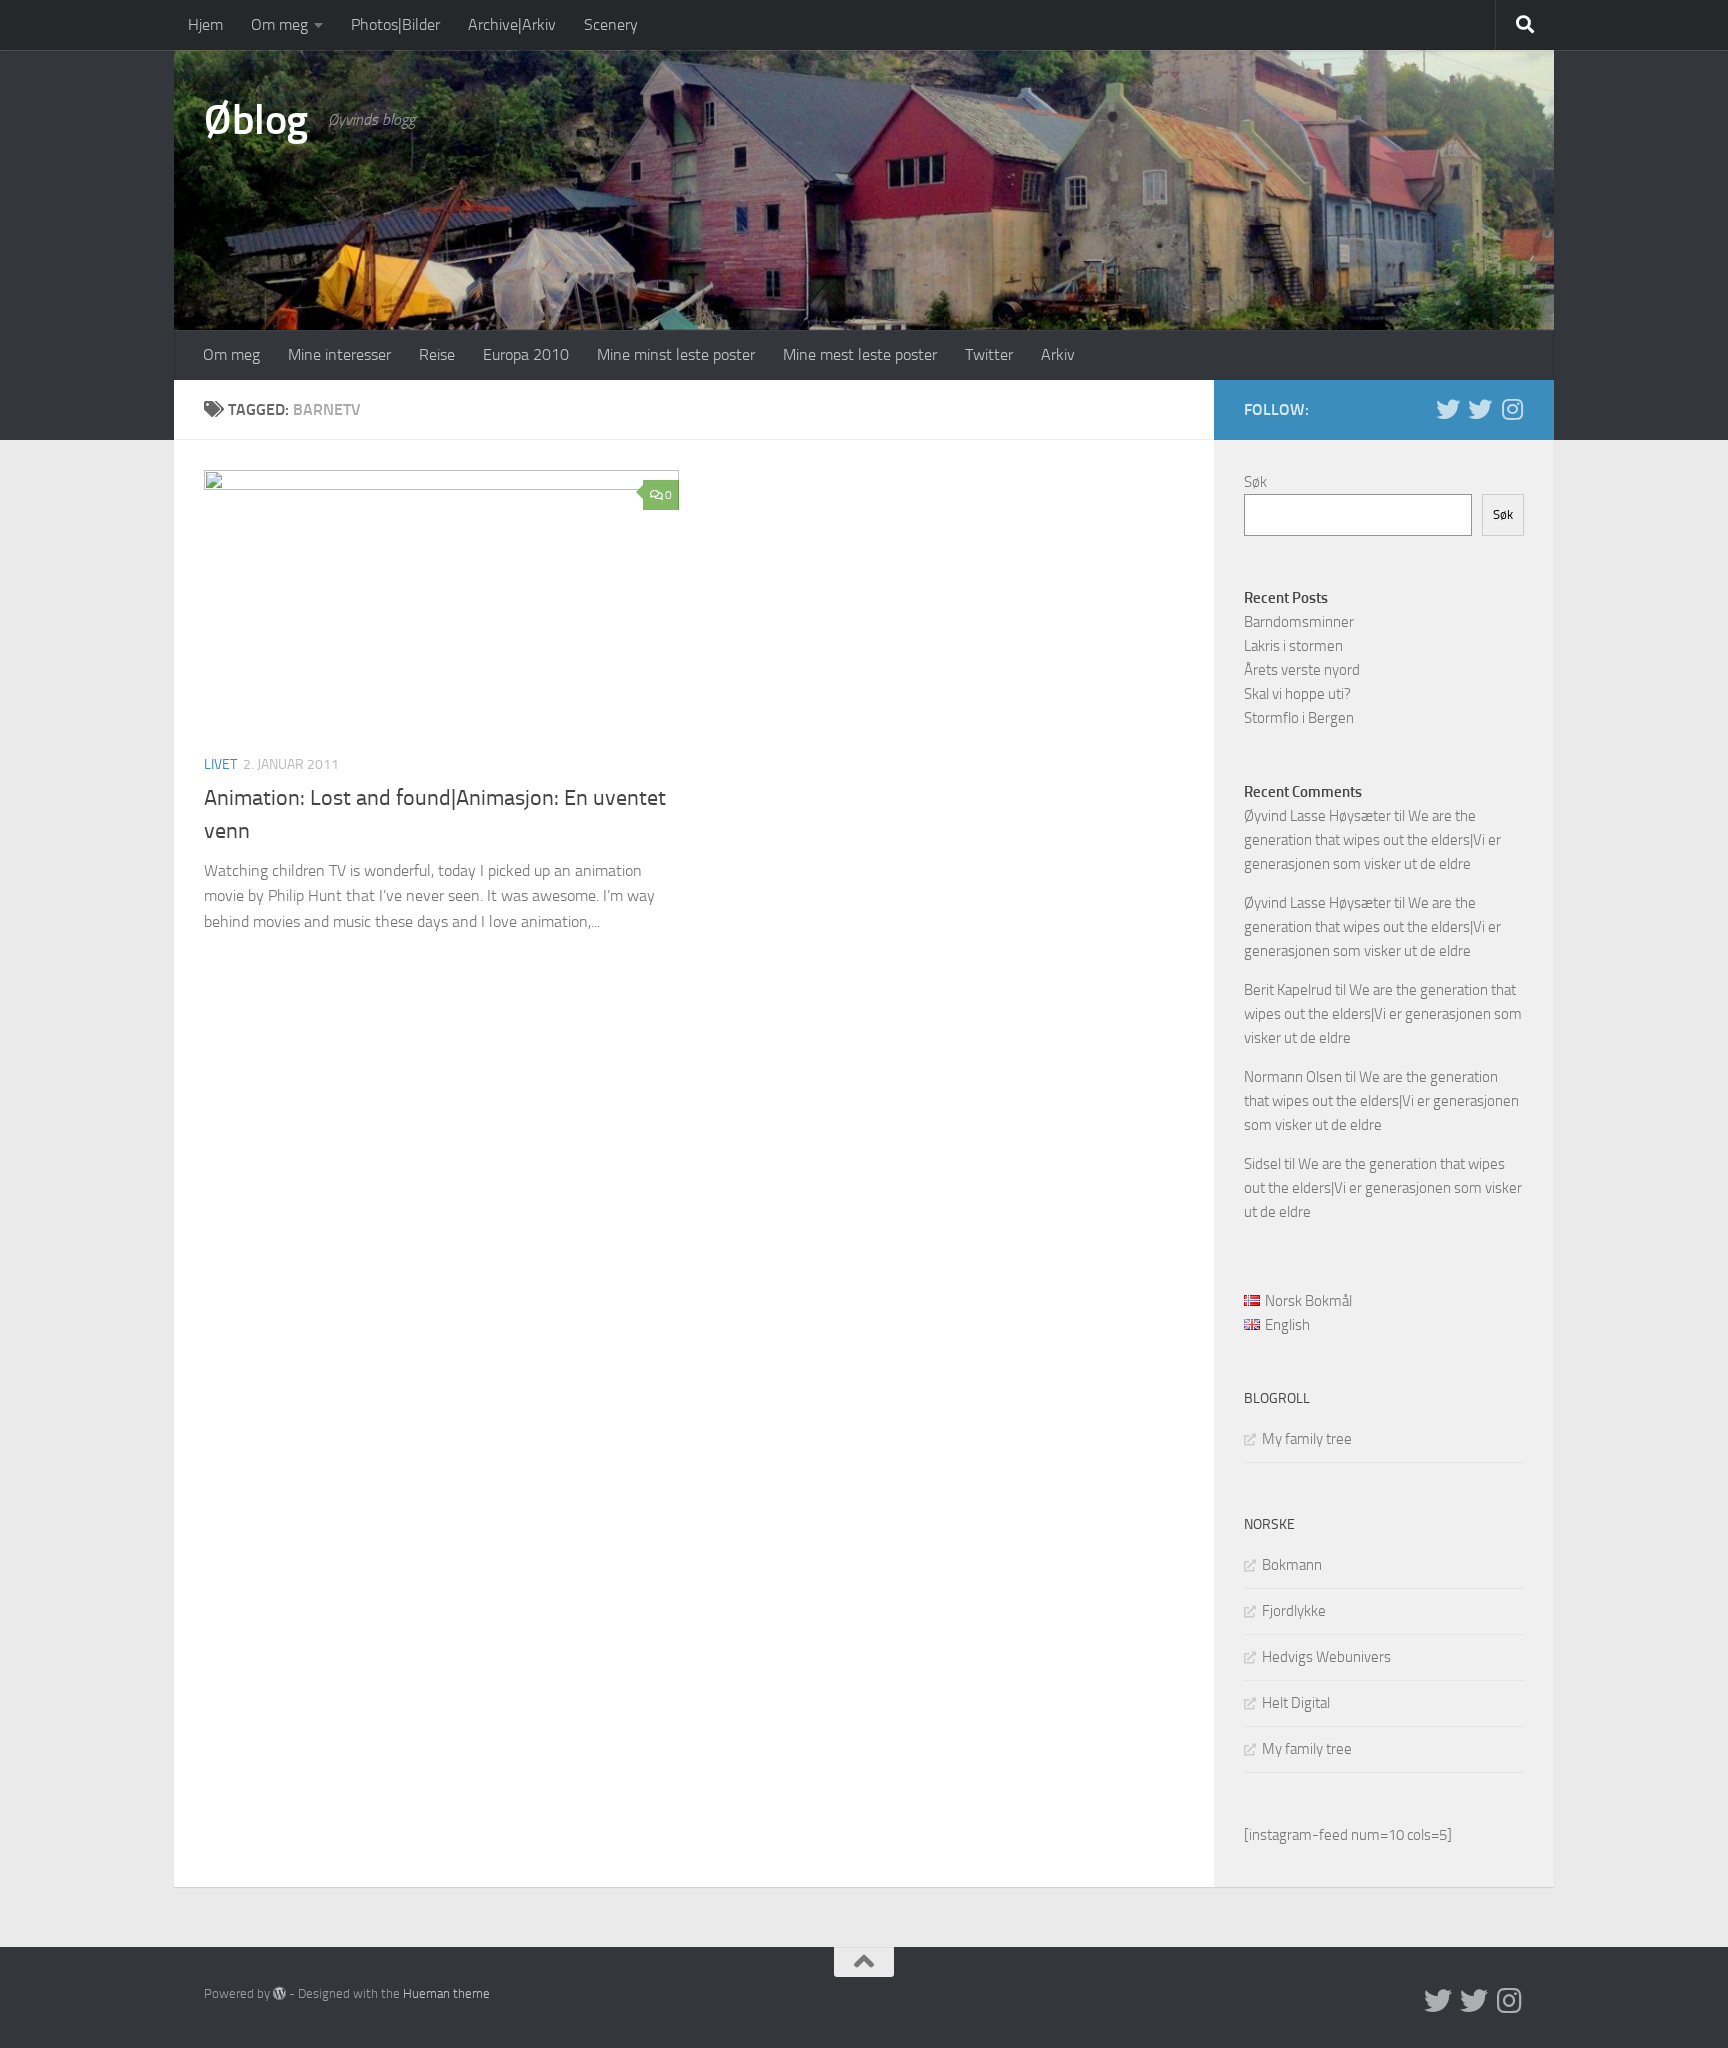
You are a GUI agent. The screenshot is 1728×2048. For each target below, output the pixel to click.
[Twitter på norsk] (1480, 409)
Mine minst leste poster (676, 354)
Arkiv (1058, 354)
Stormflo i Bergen (1299, 718)
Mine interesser (339, 354)
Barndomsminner (1299, 622)
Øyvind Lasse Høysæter (1317, 816)
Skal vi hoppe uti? (1297, 694)
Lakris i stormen (1293, 646)
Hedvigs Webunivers (1326, 1657)
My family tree (1307, 1439)
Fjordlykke (1294, 1611)
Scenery (611, 24)
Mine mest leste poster (860, 354)
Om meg (279, 24)
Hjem (205, 24)
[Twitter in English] (1448, 409)
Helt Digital (1296, 1703)
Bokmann (1292, 1565)
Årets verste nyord (1302, 670)
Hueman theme (446, 1993)
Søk (1255, 482)
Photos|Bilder (395, 24)
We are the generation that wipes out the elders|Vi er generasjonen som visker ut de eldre (1372, 840)
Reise (437, 354)
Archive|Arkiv (512, 24)
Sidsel (1262, 1164)
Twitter (989, 354)
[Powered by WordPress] (279, 1993)
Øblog (256, 120)
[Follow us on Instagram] (1512, 409)
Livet (220, 764)
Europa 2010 (526, 354)
